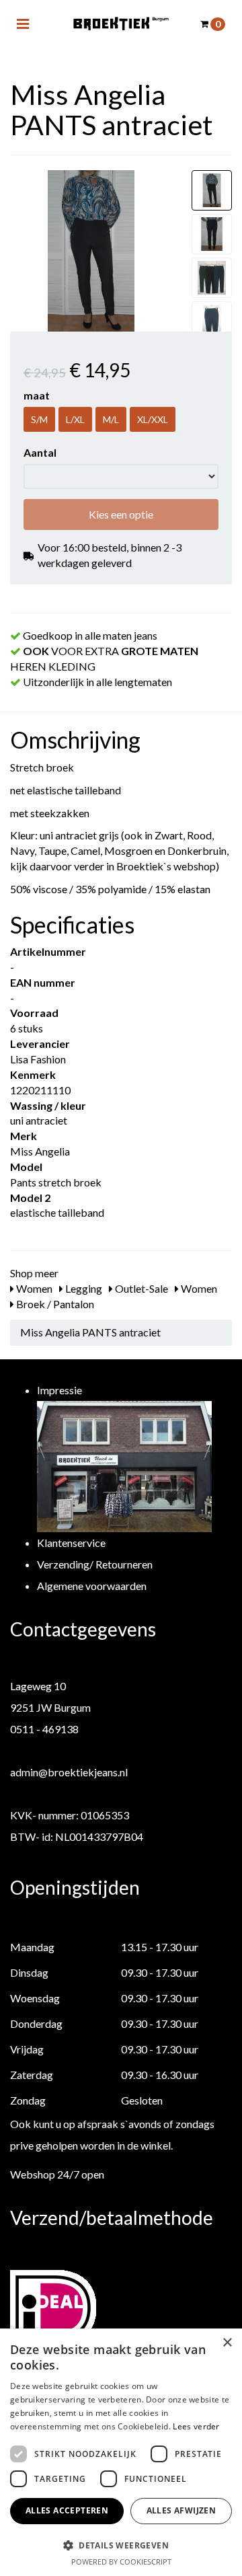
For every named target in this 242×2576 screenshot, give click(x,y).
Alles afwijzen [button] (182, 2510)
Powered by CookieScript (121, 2562)
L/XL (75, 419)
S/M (39, 419)
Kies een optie (121, 514)
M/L (111, 419)
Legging (83, 1288)
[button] (121, 2545)
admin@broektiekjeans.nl (69, 1772)
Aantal (40, 452)
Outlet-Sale (140, 1288)
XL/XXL (153, 419)
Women (33, 1288)
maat (37, 395)
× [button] (227, 2343)
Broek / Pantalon (54, 1304)
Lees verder (196, 2426)
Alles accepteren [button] (67, 2510)
